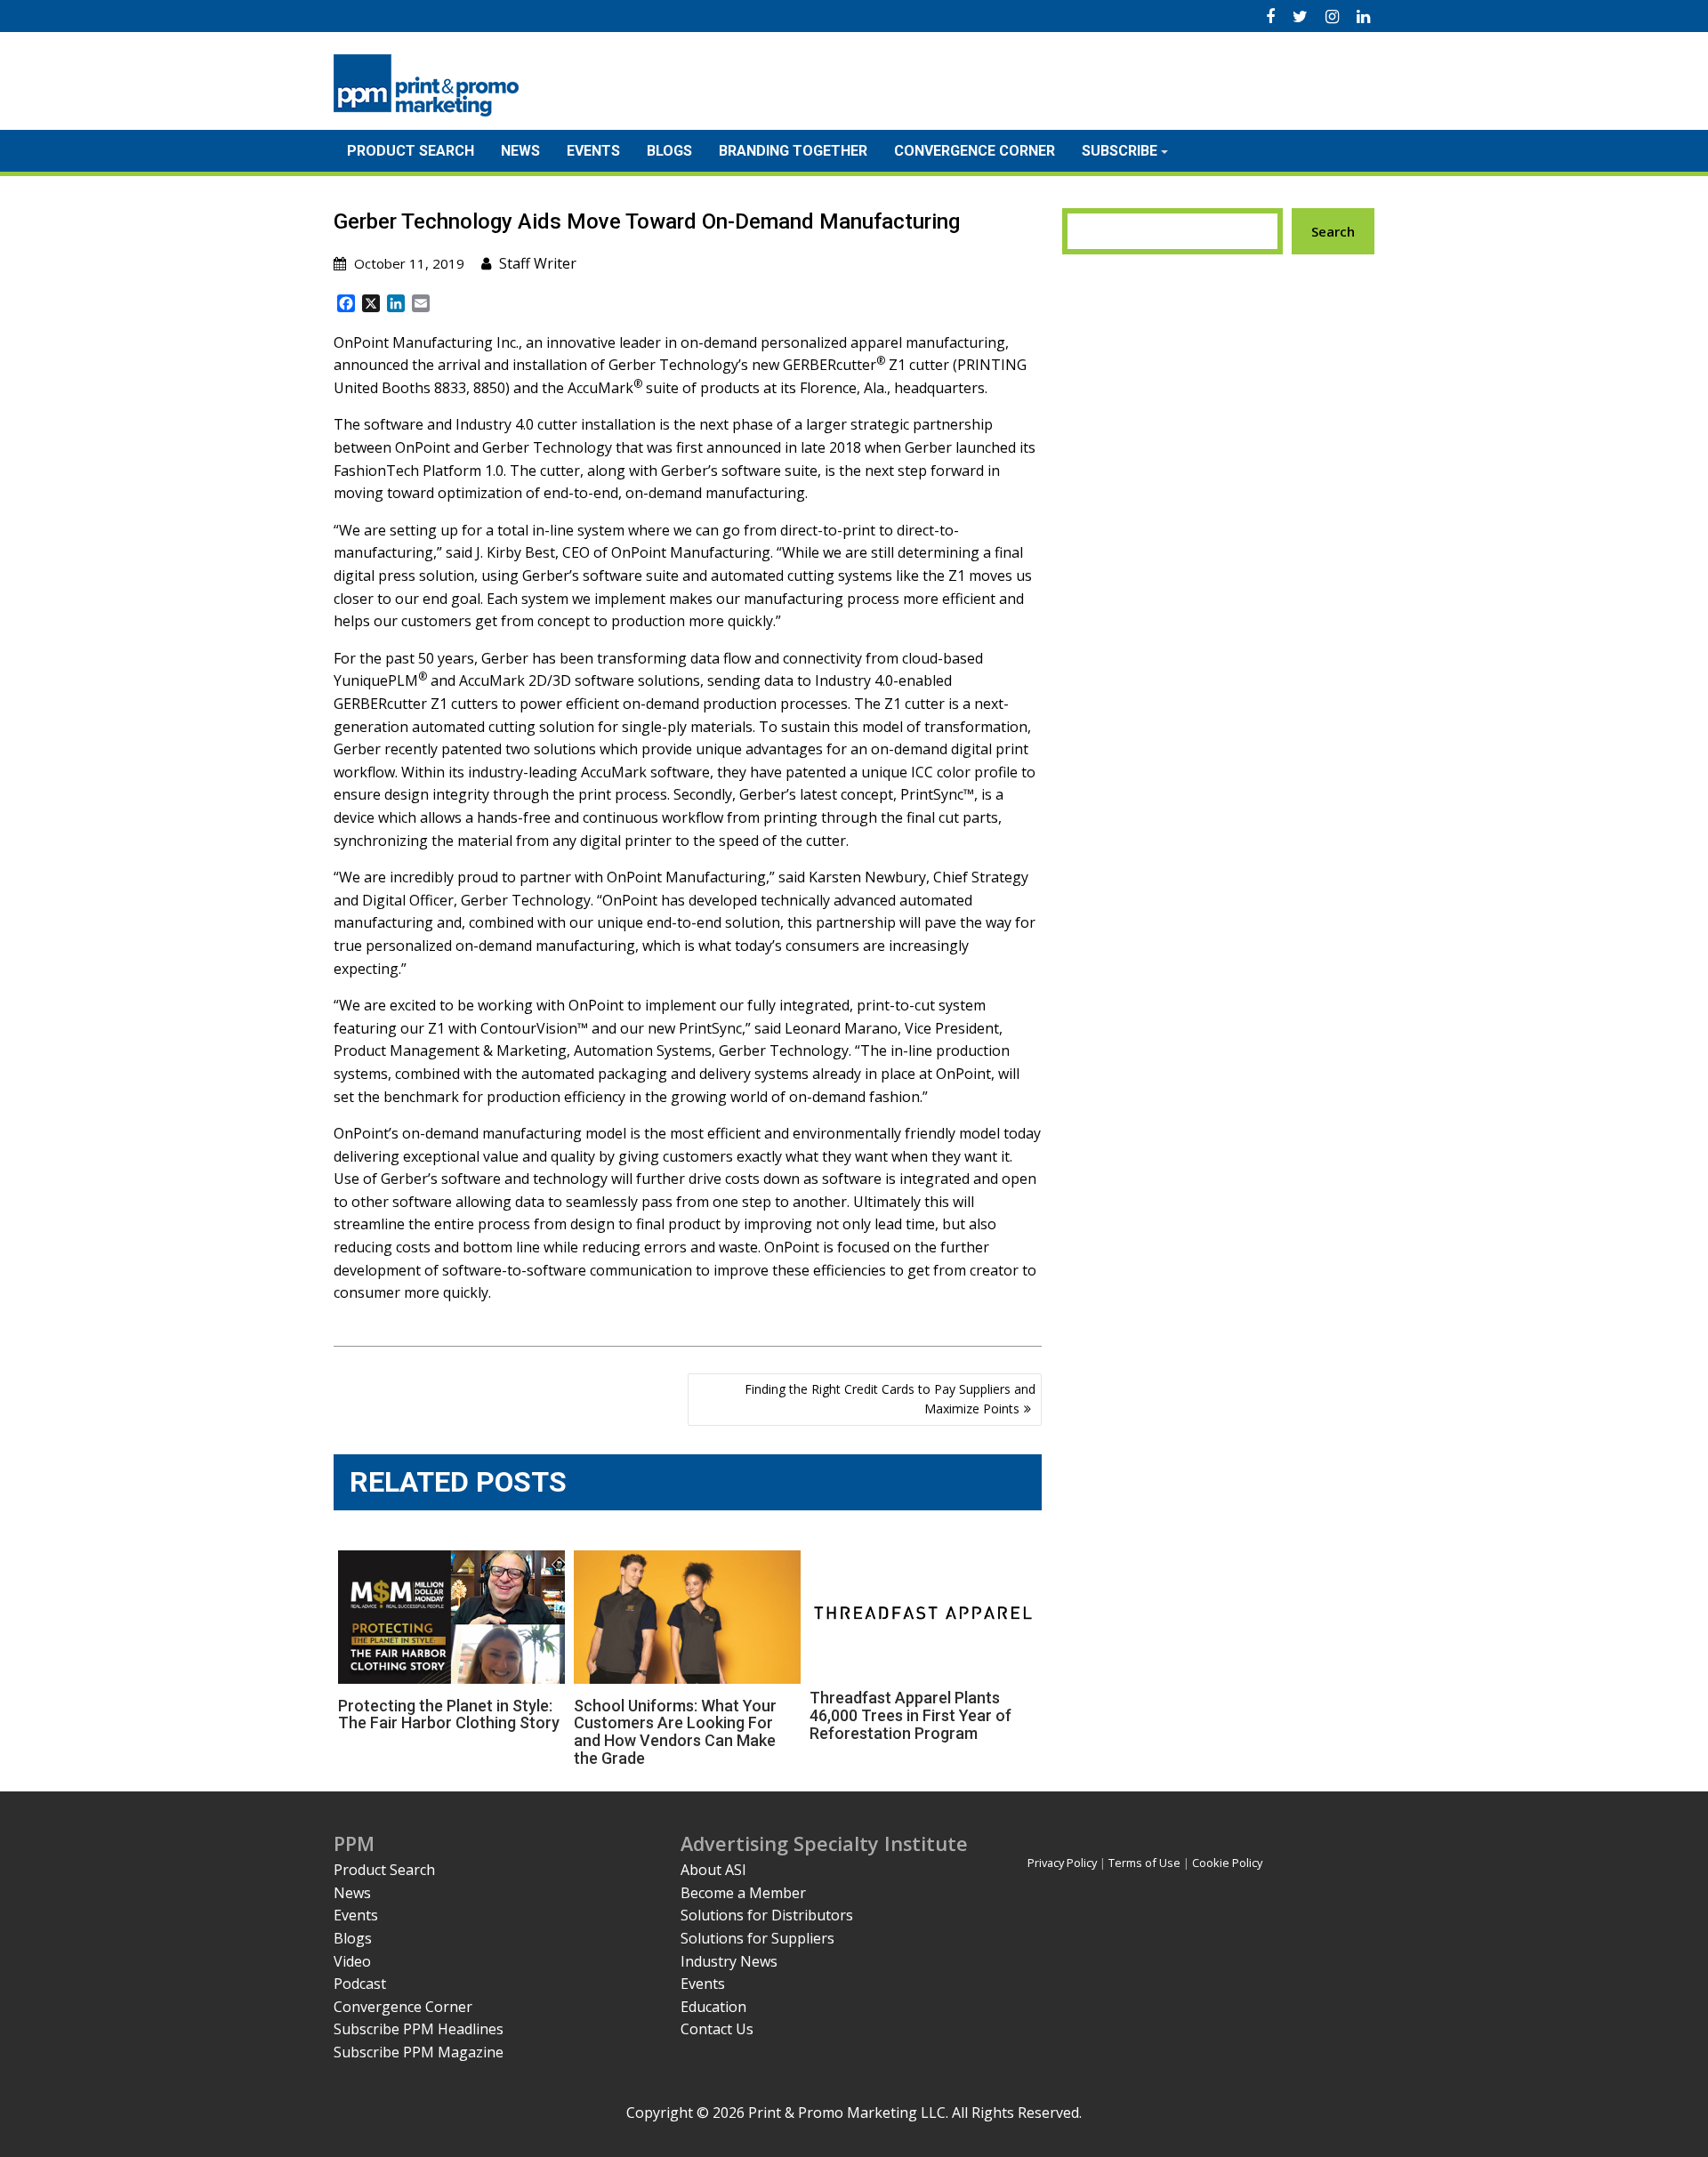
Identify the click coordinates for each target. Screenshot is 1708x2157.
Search (1333, 231)
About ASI (713, 1870)
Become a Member (743, 1893)
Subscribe (1120, 151)
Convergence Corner (975, 151)
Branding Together (793, 151)
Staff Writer (538, 263)
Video (352, 1961)
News (520, 151)
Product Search (411, 151)
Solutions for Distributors (767, 1915)
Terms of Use (1144, 1863)
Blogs (669, 151)
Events (593, 151)
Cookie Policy (1227, 1863)
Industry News (729, 1961)
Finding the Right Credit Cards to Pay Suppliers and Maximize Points (890, 1399)
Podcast (360, 1984)
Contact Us (717, 2029)
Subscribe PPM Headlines (419, 2029)
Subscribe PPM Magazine (419, 2052)
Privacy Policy (1062, 1863)
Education (713, 2007)
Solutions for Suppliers (757, 1938)
